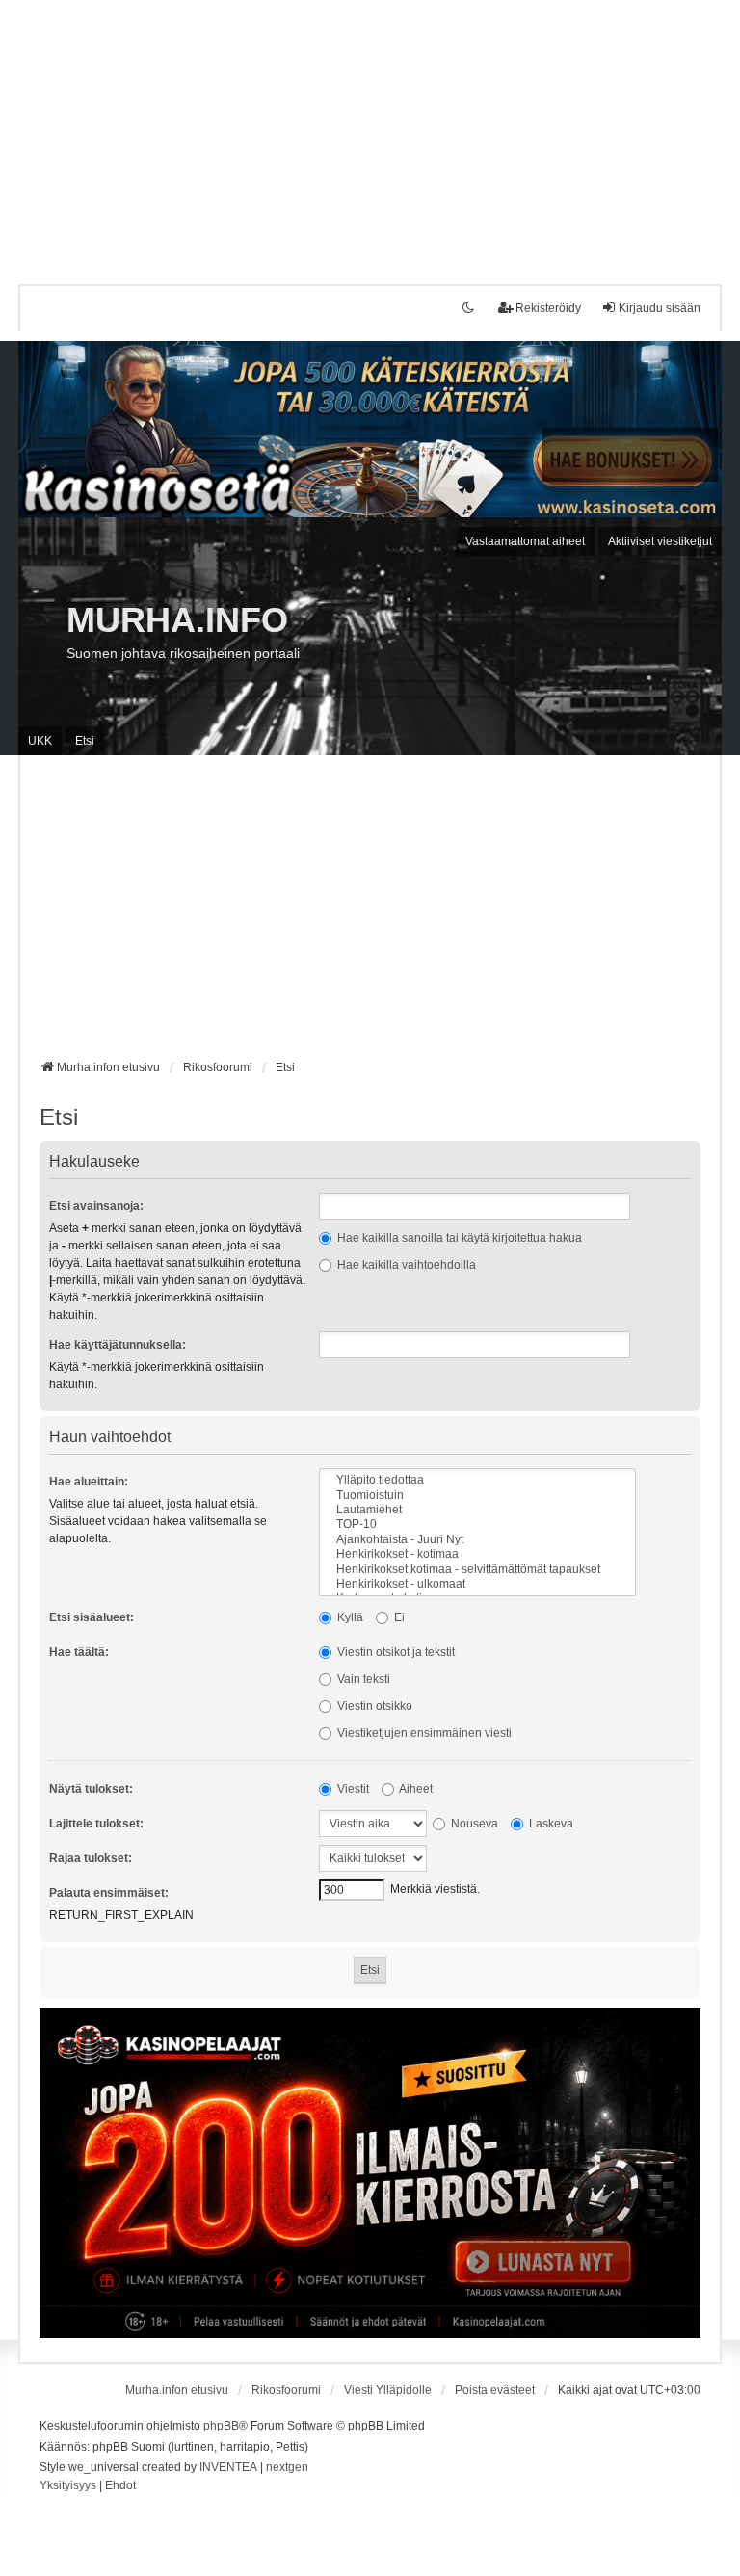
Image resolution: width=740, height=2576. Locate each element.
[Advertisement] (370, 135)
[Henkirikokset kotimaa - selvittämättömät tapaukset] (477, 1570)
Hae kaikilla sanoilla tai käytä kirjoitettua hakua (458, 1238)
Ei (398, 1617)
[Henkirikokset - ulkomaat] (477, 1584)
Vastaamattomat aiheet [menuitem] (525, 541)
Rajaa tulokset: (91, 1858)
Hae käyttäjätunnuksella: (118, 1345)
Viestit (352, 1789)
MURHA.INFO (177, 620)
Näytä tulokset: (91, 1789)
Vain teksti (362, 1679)
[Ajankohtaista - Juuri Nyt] (477, 1540)
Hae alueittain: (89, 1482)
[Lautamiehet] (477, 1510)
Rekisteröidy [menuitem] (548, 308)
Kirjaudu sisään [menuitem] (660, 308)
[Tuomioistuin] (477, 1496)
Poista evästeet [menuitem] (495, 2390)
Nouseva (473, 1824)
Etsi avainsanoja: (96, 1206)
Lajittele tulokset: (96, 1824)
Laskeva (550, 1824)
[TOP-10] (477, 1525)
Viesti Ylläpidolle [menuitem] (388, 2390)
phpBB (221, 2426)
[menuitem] (68, 2486)
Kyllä (349, 1617)
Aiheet (415, 1789)
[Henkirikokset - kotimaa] (477, 1554)
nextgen (287, 2467)
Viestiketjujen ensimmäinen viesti (423, 1733)
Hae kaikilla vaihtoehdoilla (405, 1265)
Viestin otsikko (373, 1706)
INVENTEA (228, 2467)
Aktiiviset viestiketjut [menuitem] (660, 541)
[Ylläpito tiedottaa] (477, 1480)
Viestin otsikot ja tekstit (395, 1652)
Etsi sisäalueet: (92, 1617)
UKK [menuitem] (40, 741)
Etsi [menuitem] (85, 741)
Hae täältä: (79, 1652)
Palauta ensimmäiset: (109, 1893)
